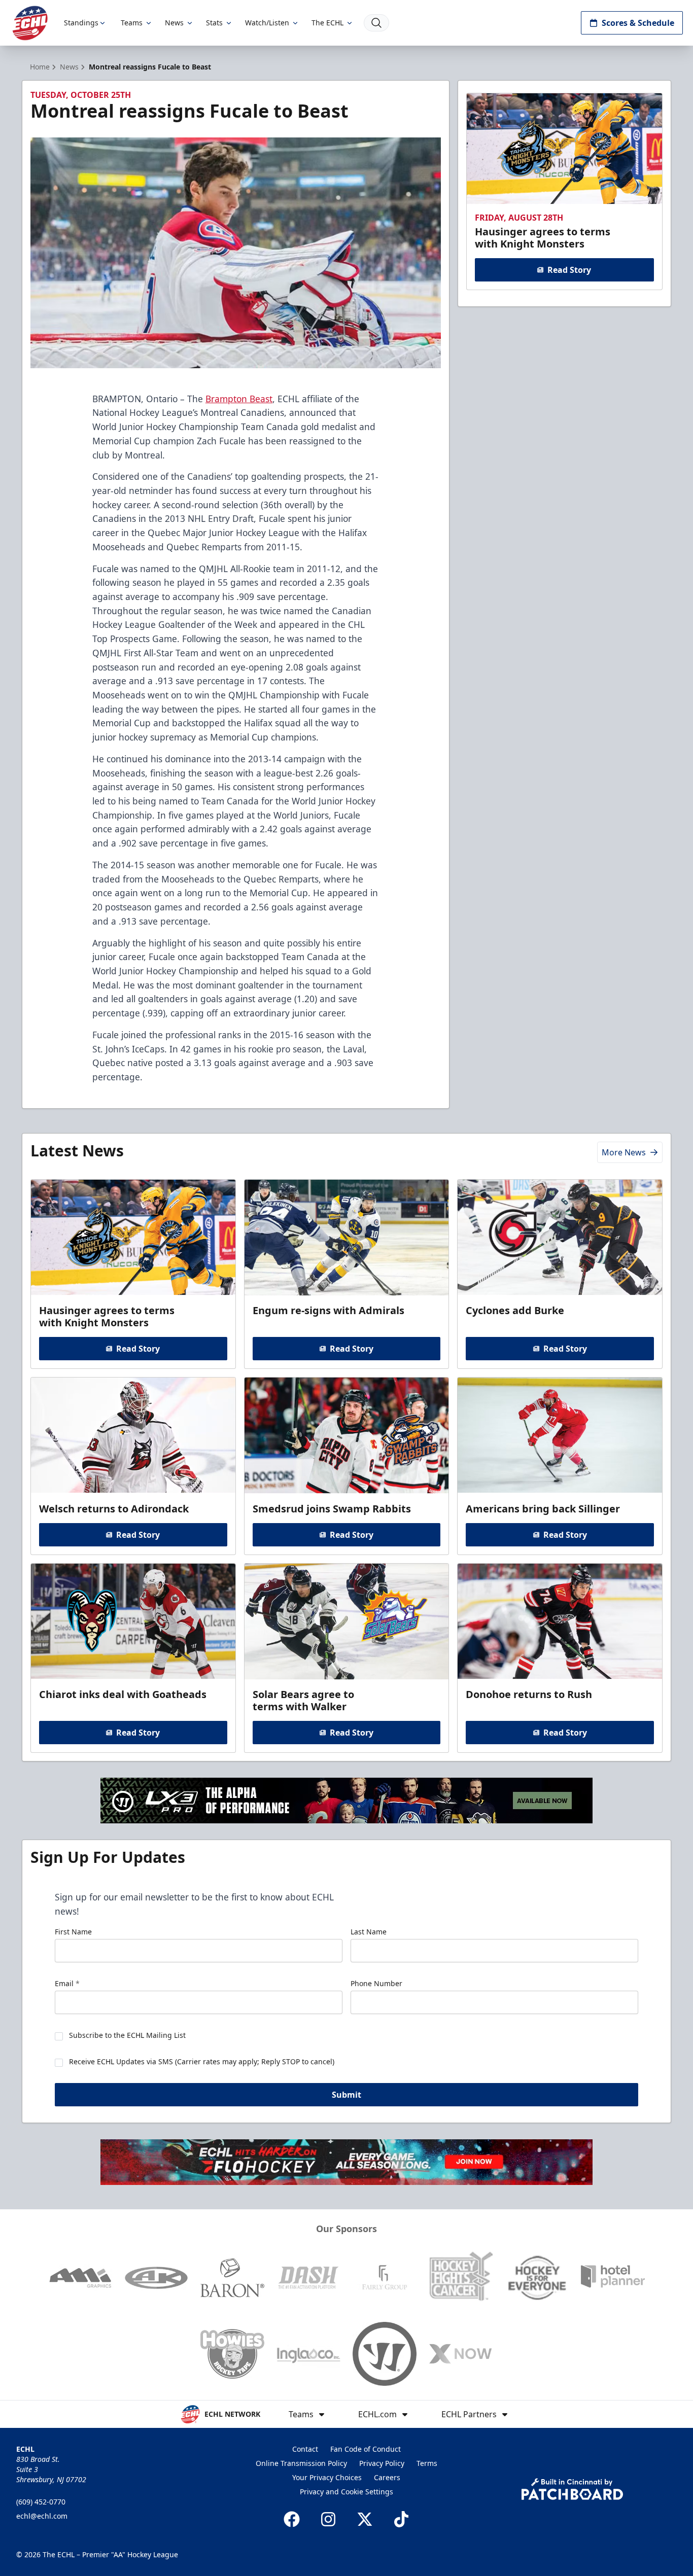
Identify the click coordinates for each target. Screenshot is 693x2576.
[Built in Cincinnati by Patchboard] (572, 2489)
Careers (387, 2477)
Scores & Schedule (638, 23)
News (174, 23)
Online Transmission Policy (301, 2463)
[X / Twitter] (365, 2519)
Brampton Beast (239, 399)
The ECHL (327, 23)
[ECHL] (30, 23)
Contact (305, 2449)
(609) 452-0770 (41, 2502)
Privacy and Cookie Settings (346, 2492)
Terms (427, 2463)
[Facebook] (292, 2519)
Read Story (569, 270)
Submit (346, 2095)
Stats (214, 23)
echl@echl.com (42, 2516)
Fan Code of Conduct (366, 2449)
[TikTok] (401, 2519)
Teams (132, 23)
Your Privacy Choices (327, 2477)
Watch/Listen (267, 23)
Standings (81, 23)
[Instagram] (328, 2519)
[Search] (376, 23)
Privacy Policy (382, 2463)
